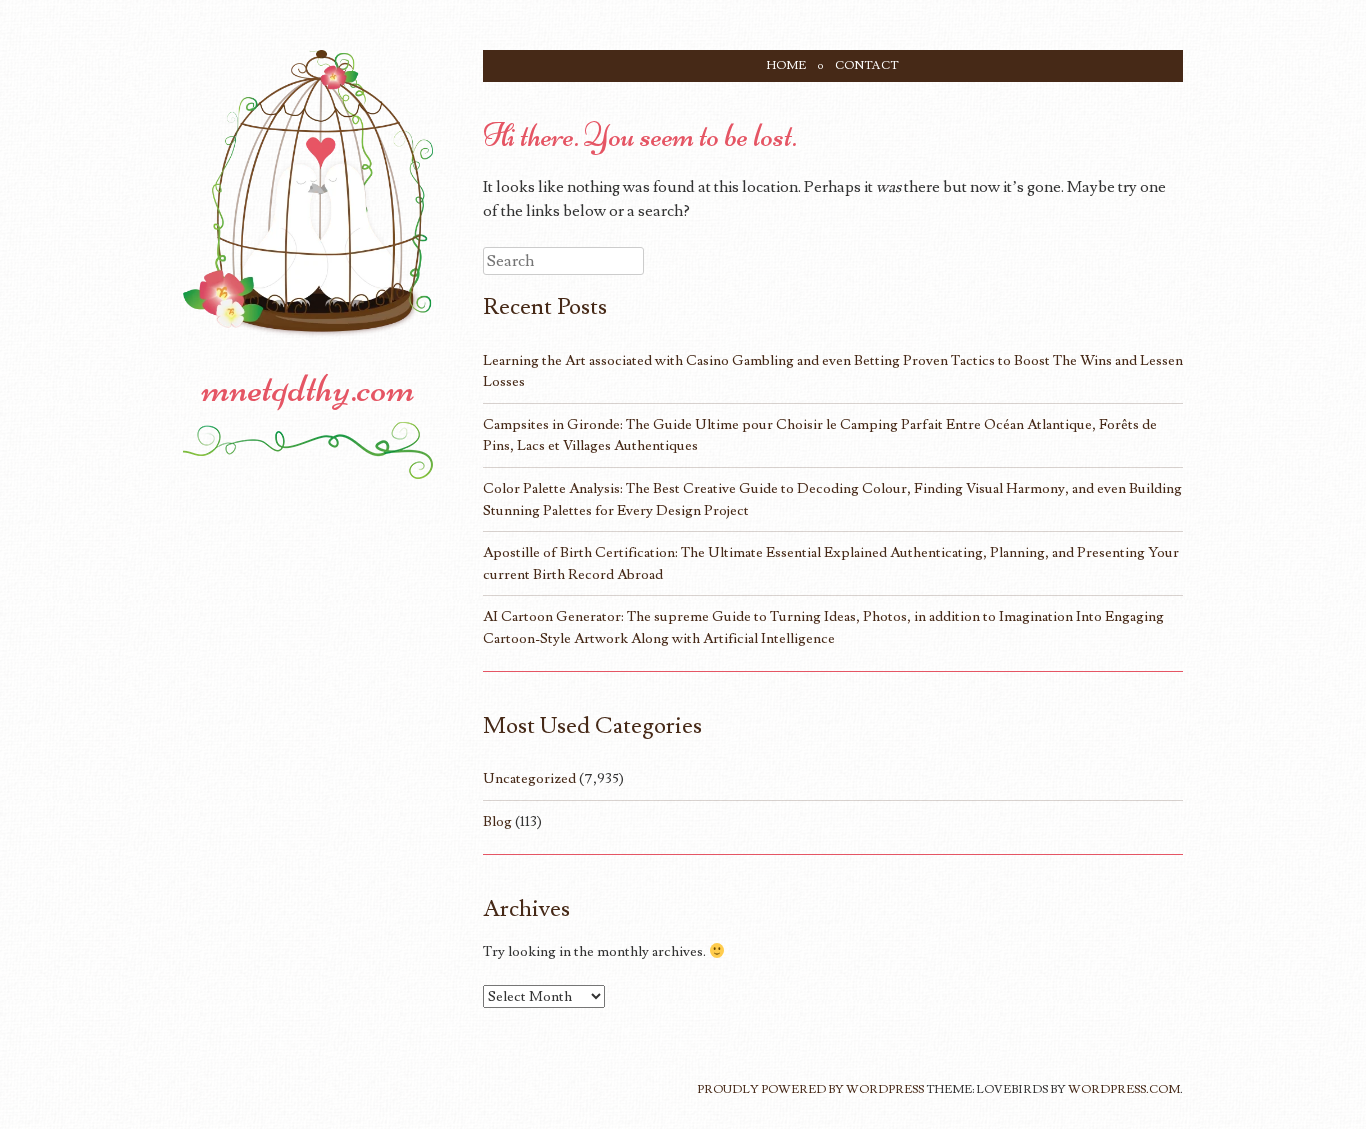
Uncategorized (529, 778)
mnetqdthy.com (308, 388)
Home (786, 65)
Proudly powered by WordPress (810, 1089)
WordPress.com (1124, 1089)
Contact (867, 65)
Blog (497, 821)
